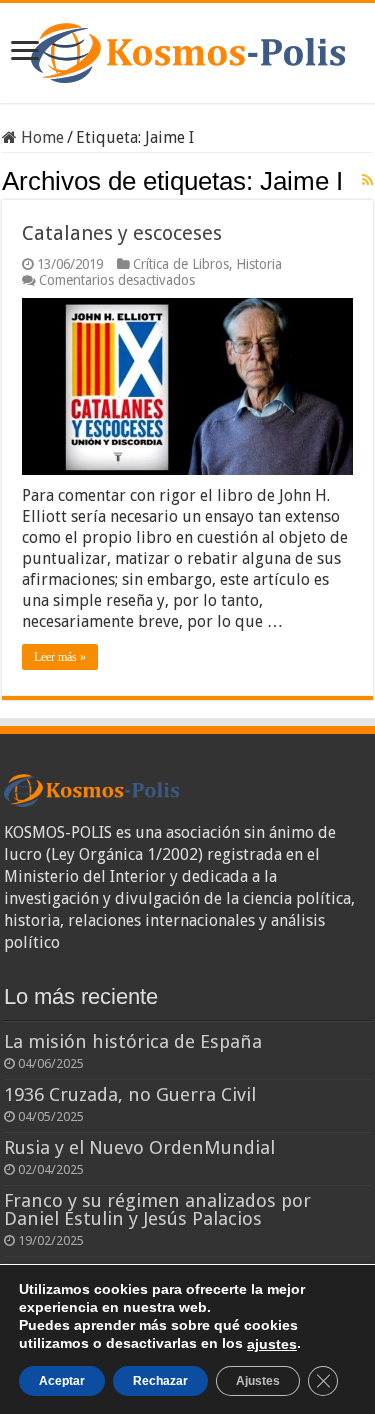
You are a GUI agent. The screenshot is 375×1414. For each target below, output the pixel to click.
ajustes (272, 1344)
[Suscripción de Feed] (367, 180)
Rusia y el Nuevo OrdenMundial (139, 1147)
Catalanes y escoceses (122, 233)
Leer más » (60, 657)
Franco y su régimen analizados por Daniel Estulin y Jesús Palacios (157, 1209)
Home (40, 137)
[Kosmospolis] (188, 49)
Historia (259, 264)
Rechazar (160, 1381)
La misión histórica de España (133, 1041)
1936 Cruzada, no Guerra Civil (130, 1094)
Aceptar (62, 1381)
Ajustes (258, 1381)
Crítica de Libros (181, 264)
